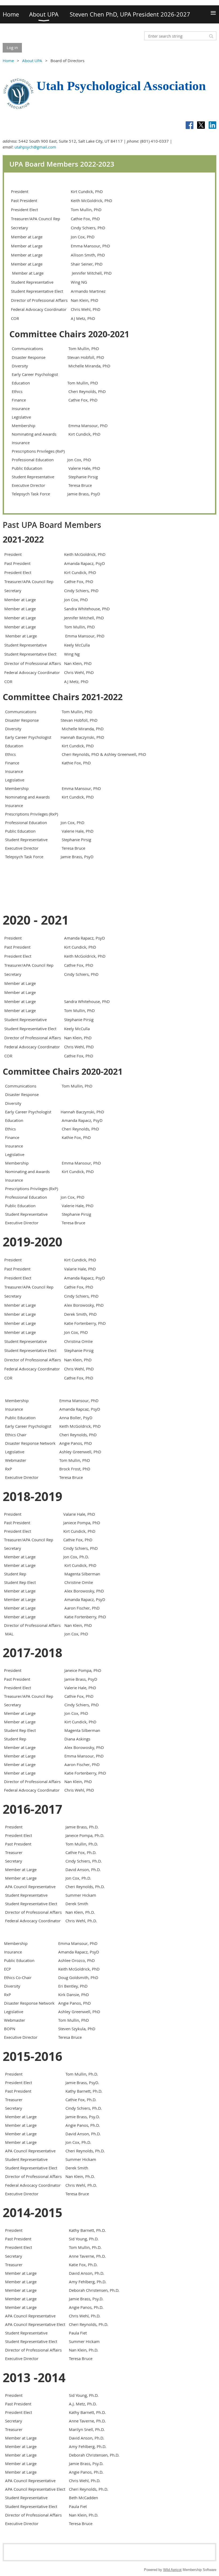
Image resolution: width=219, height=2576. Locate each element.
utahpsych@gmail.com (35, 147)
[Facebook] (189, 125)
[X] (201, 125)
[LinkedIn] (212, 125)
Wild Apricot (172, 2570)
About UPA (32, 61)
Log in (12, 47)
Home (8, 61)
